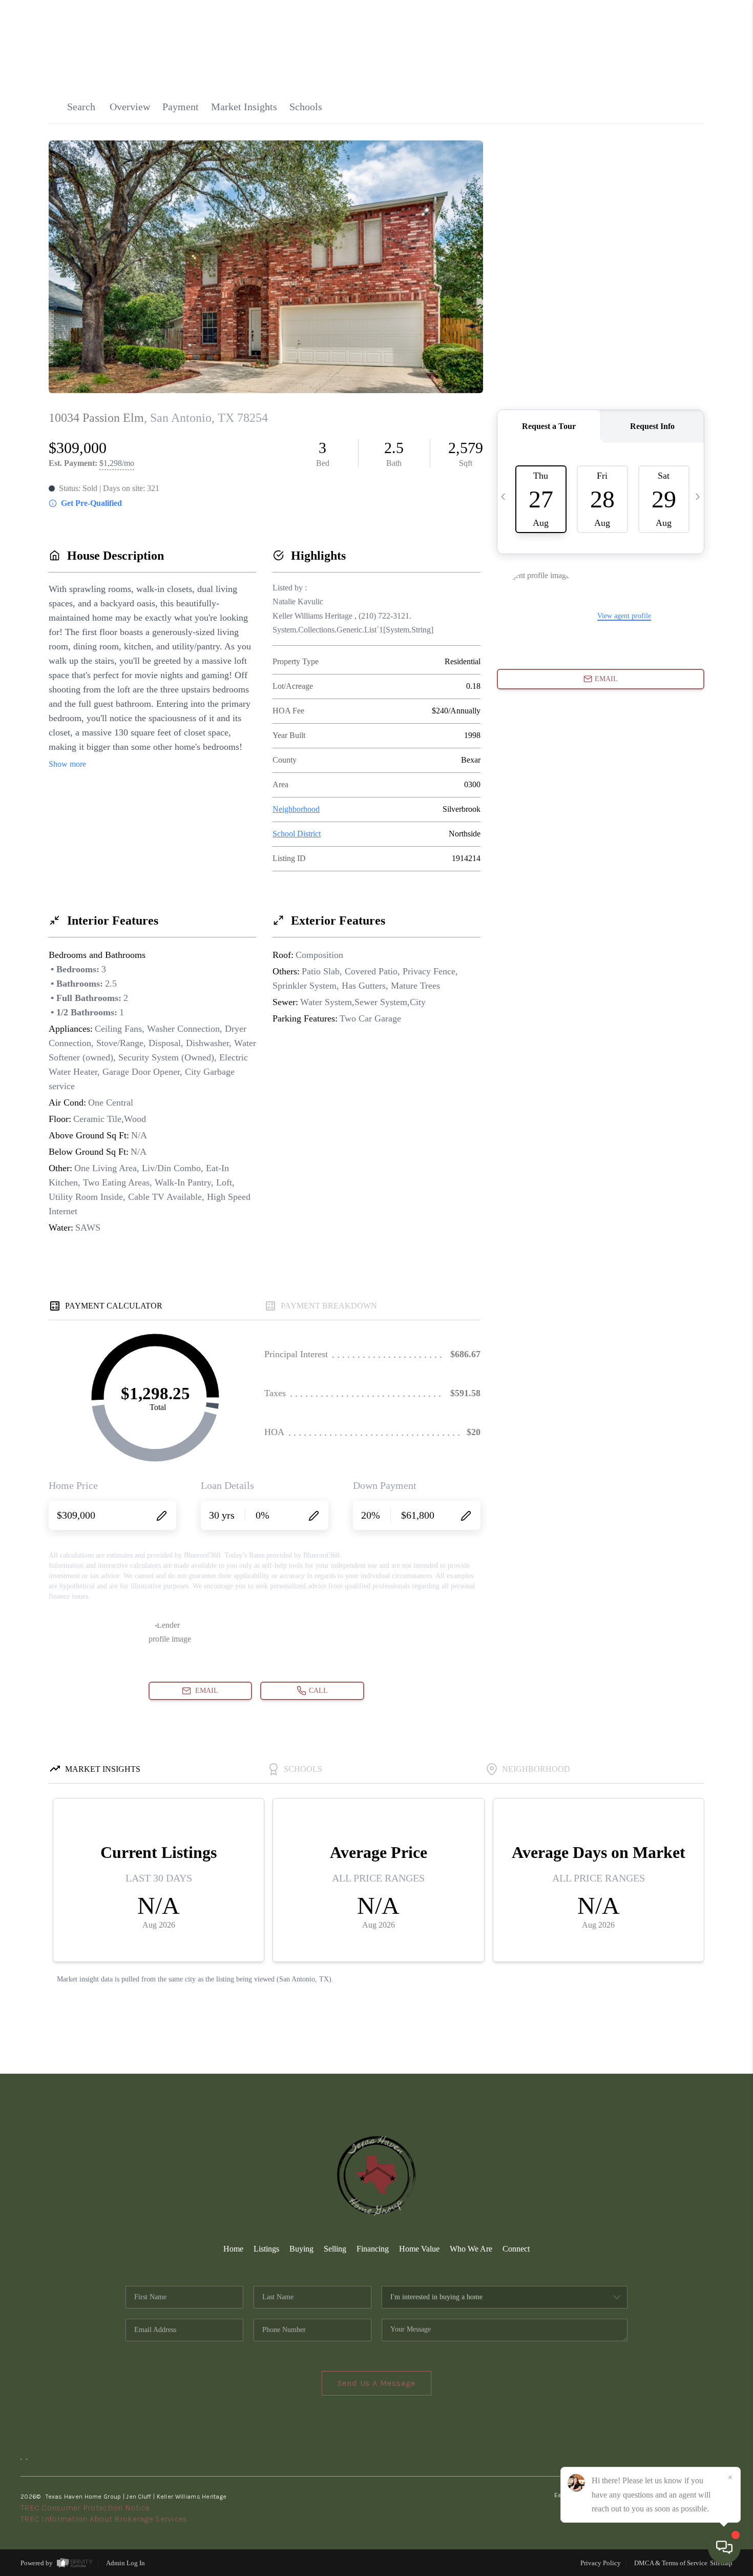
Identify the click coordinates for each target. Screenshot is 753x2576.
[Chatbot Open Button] (724, 2547)
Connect (516, 2249)
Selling (335, 2249)
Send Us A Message (377, 2383)
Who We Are (471, 2249)
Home (233, 2249)
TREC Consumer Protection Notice (85, 2508)
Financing (373, 2249)
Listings (266, 2249)
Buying (301, 2249)
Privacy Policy (601, 2563)
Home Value (419, 2249)
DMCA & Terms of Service (671, 2563)
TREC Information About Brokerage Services (104, 2519)
